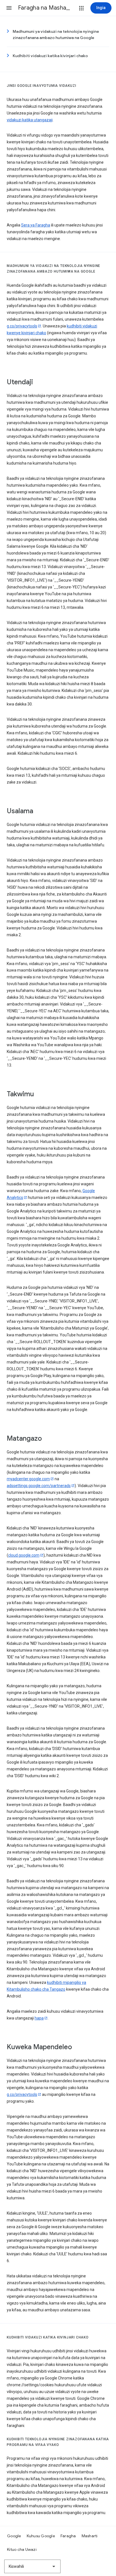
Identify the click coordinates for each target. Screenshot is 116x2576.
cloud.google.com (24, 1555)
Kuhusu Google (41, 2536)
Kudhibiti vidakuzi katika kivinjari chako (50, 56)
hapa (39, 2018)
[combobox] (32, 2566)
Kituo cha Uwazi (22, 2549)
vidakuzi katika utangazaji (30, 120)
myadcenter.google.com (28, 1479)
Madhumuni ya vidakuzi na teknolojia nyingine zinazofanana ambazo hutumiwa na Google (56, 34)
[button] (9, 8)
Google (14, 2536)
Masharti (90, 2536)
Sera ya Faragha (36, 225)
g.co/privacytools (22, 326)
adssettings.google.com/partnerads (39, 1486)
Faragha (68, 2536)
